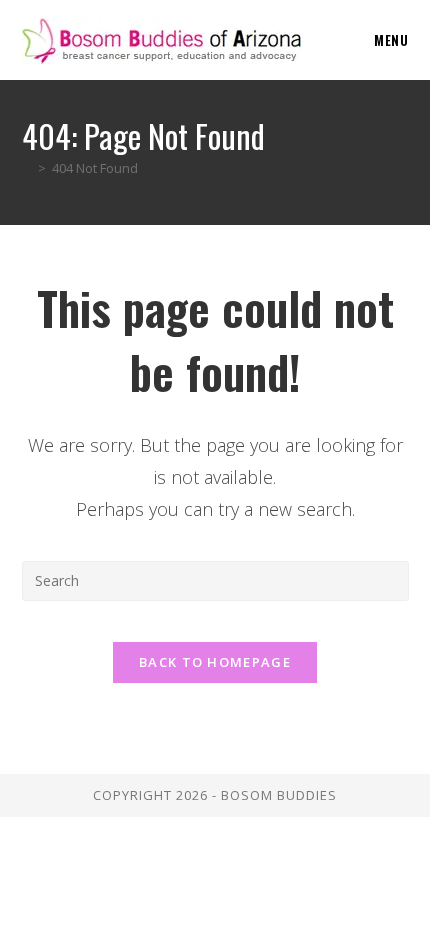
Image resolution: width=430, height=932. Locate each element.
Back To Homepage (215, 662)
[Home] (27, 168)
